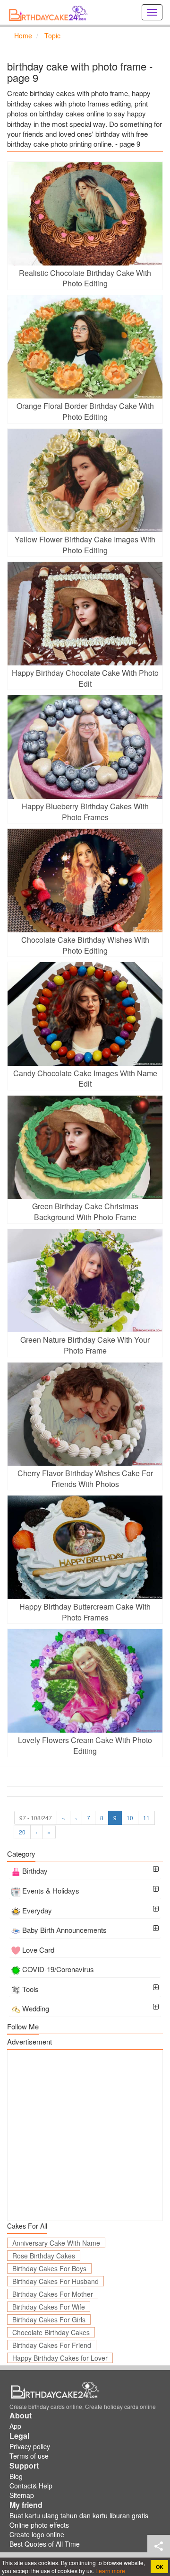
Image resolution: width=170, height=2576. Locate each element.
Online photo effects (39, 2525)
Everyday (37, 1910)
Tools (30, 1989)
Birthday (35, 1871)
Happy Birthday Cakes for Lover (60, 2358)
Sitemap (22, 2495)
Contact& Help (31, 2486)
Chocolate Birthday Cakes (51, 2332)
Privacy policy (30, 2446)
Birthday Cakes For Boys (49, 2268)
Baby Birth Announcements (64, 1930)
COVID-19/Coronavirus (58, 1969)
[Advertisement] (85, 2135)
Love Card (38, 1950)
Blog (16, 2476)
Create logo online (37, 2534)
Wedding (36, 2008)
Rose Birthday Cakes (44, 2256)
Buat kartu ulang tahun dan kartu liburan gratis (79, 2515)
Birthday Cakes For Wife (49, 2307)
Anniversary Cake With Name (56, 2243)
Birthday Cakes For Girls (49, 2319)
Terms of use (29, 2456)
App (15, 2426)
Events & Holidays (51, 1890)
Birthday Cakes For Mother (53, 2294)
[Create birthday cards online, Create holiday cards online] (50, 12)
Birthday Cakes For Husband (55, 2281)
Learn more (110, 2571)
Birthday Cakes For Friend (52, 2345)
